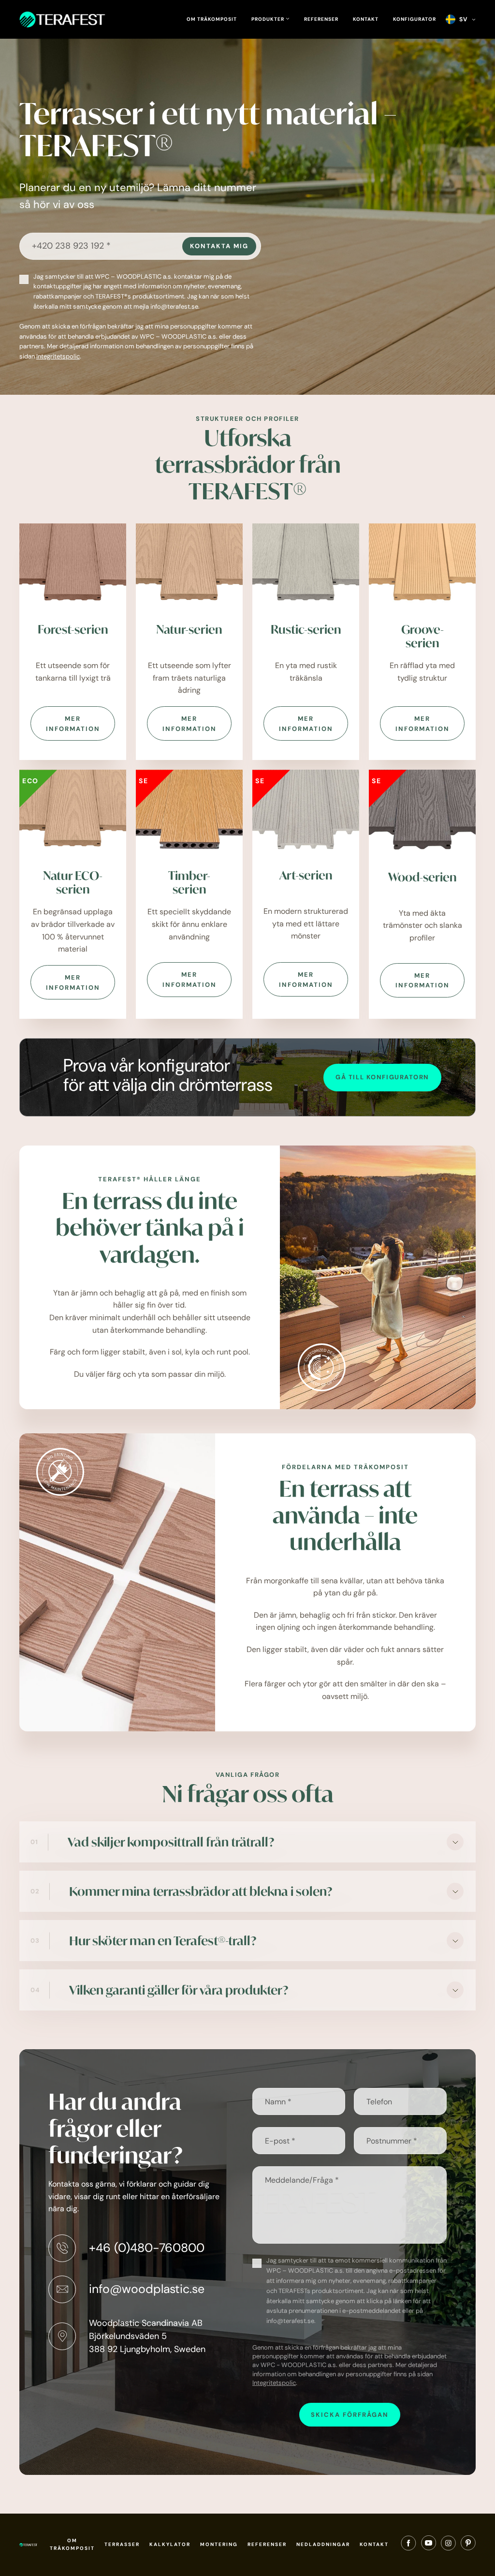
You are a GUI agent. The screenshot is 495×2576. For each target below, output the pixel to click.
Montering (219, 2544)
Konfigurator (415, 19)
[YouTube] (429, 2545)
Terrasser (122, 2544)
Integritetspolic (58, 356)
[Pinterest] (468, 2545)
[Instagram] (448, 2545)
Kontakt (366, 19)
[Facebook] (408, 2545)
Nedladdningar (323, 2544)
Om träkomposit (212, 19)
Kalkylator (170, 2544)
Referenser (321, 19)
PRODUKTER (269, 19)
